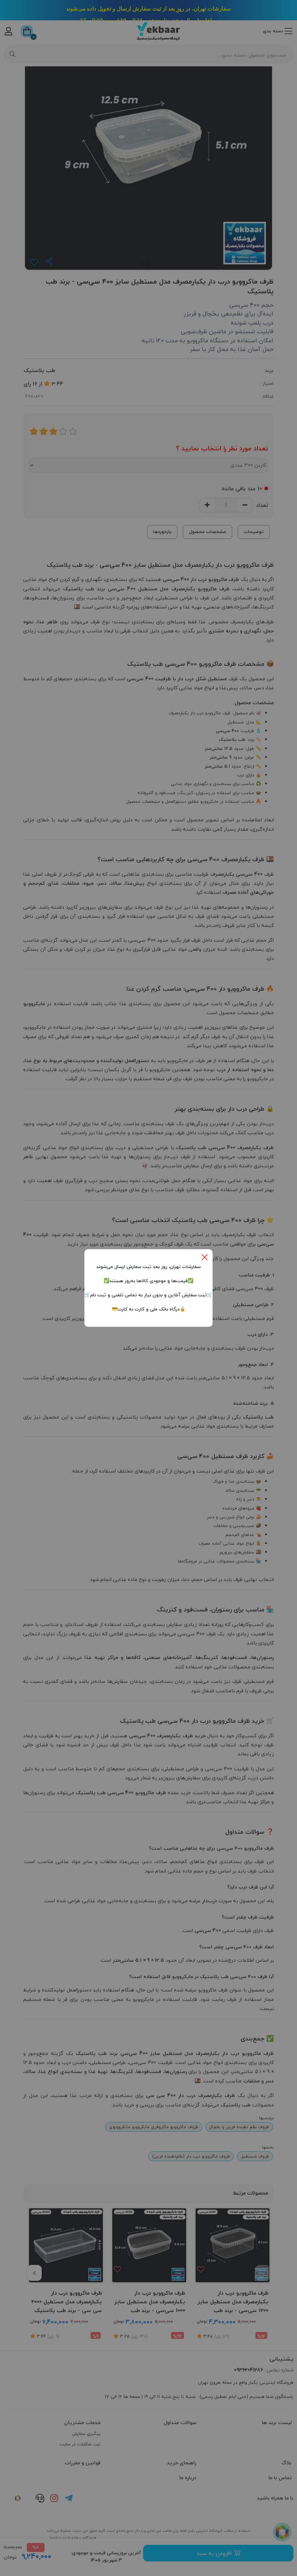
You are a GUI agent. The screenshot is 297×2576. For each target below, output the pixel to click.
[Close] (205, 1257)
